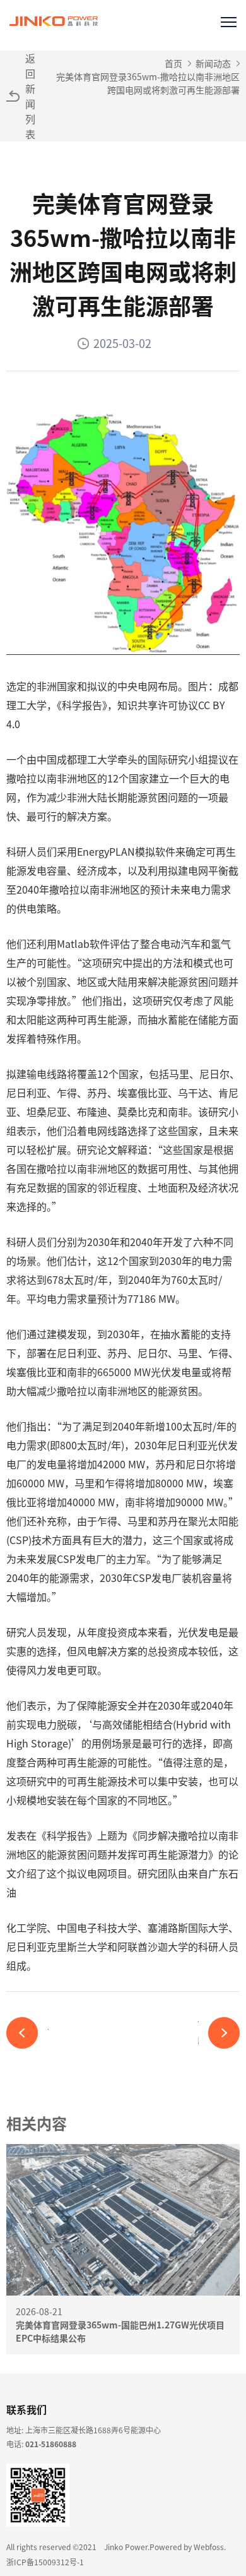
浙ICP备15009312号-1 (45, 2562)
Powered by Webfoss (187, 2547)
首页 (173, 63)
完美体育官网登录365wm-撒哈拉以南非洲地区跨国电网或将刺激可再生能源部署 (148, 83)
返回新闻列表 (30, 96)
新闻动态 (213, 63)
